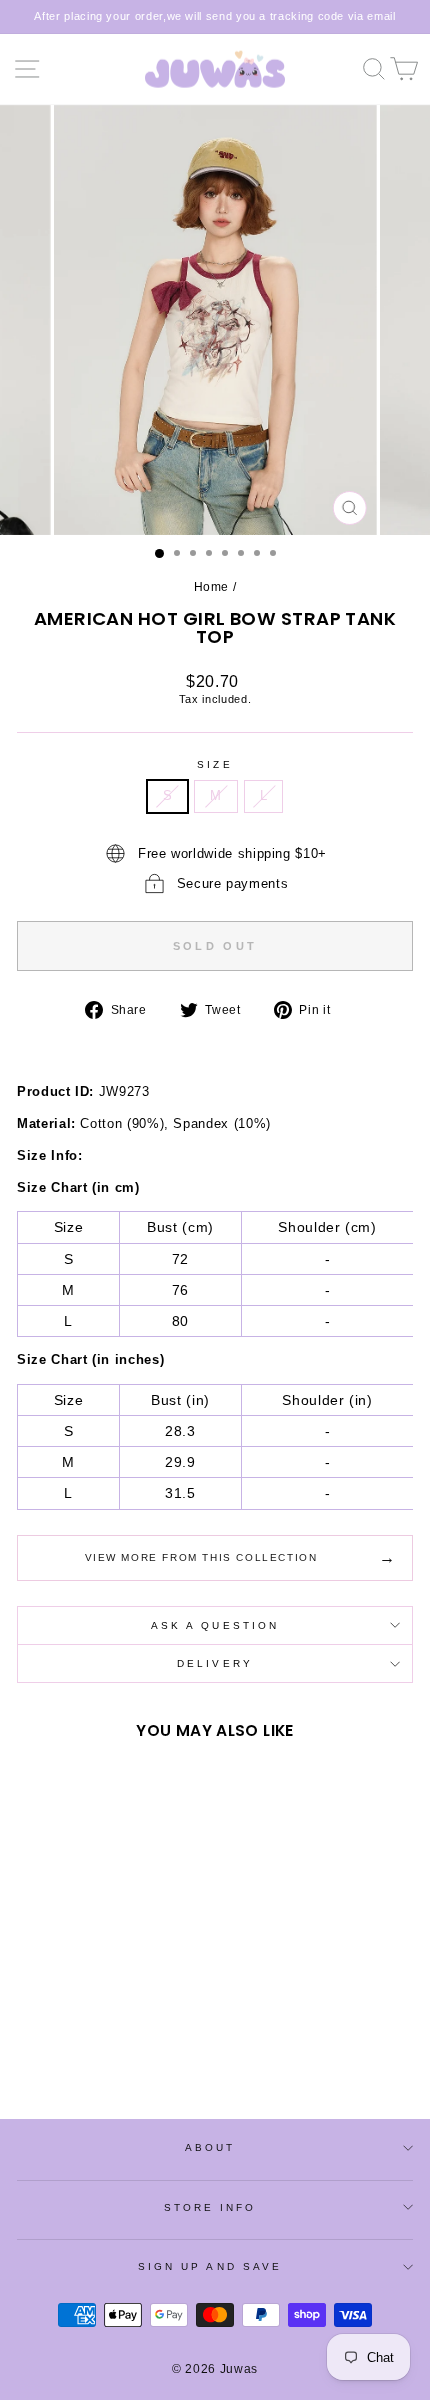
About (210, 2147)
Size (214, 764)
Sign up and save (210, 2266)
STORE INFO (210, 2207)
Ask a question (215, 1625)
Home (212, 587)
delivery (215, 1663)
